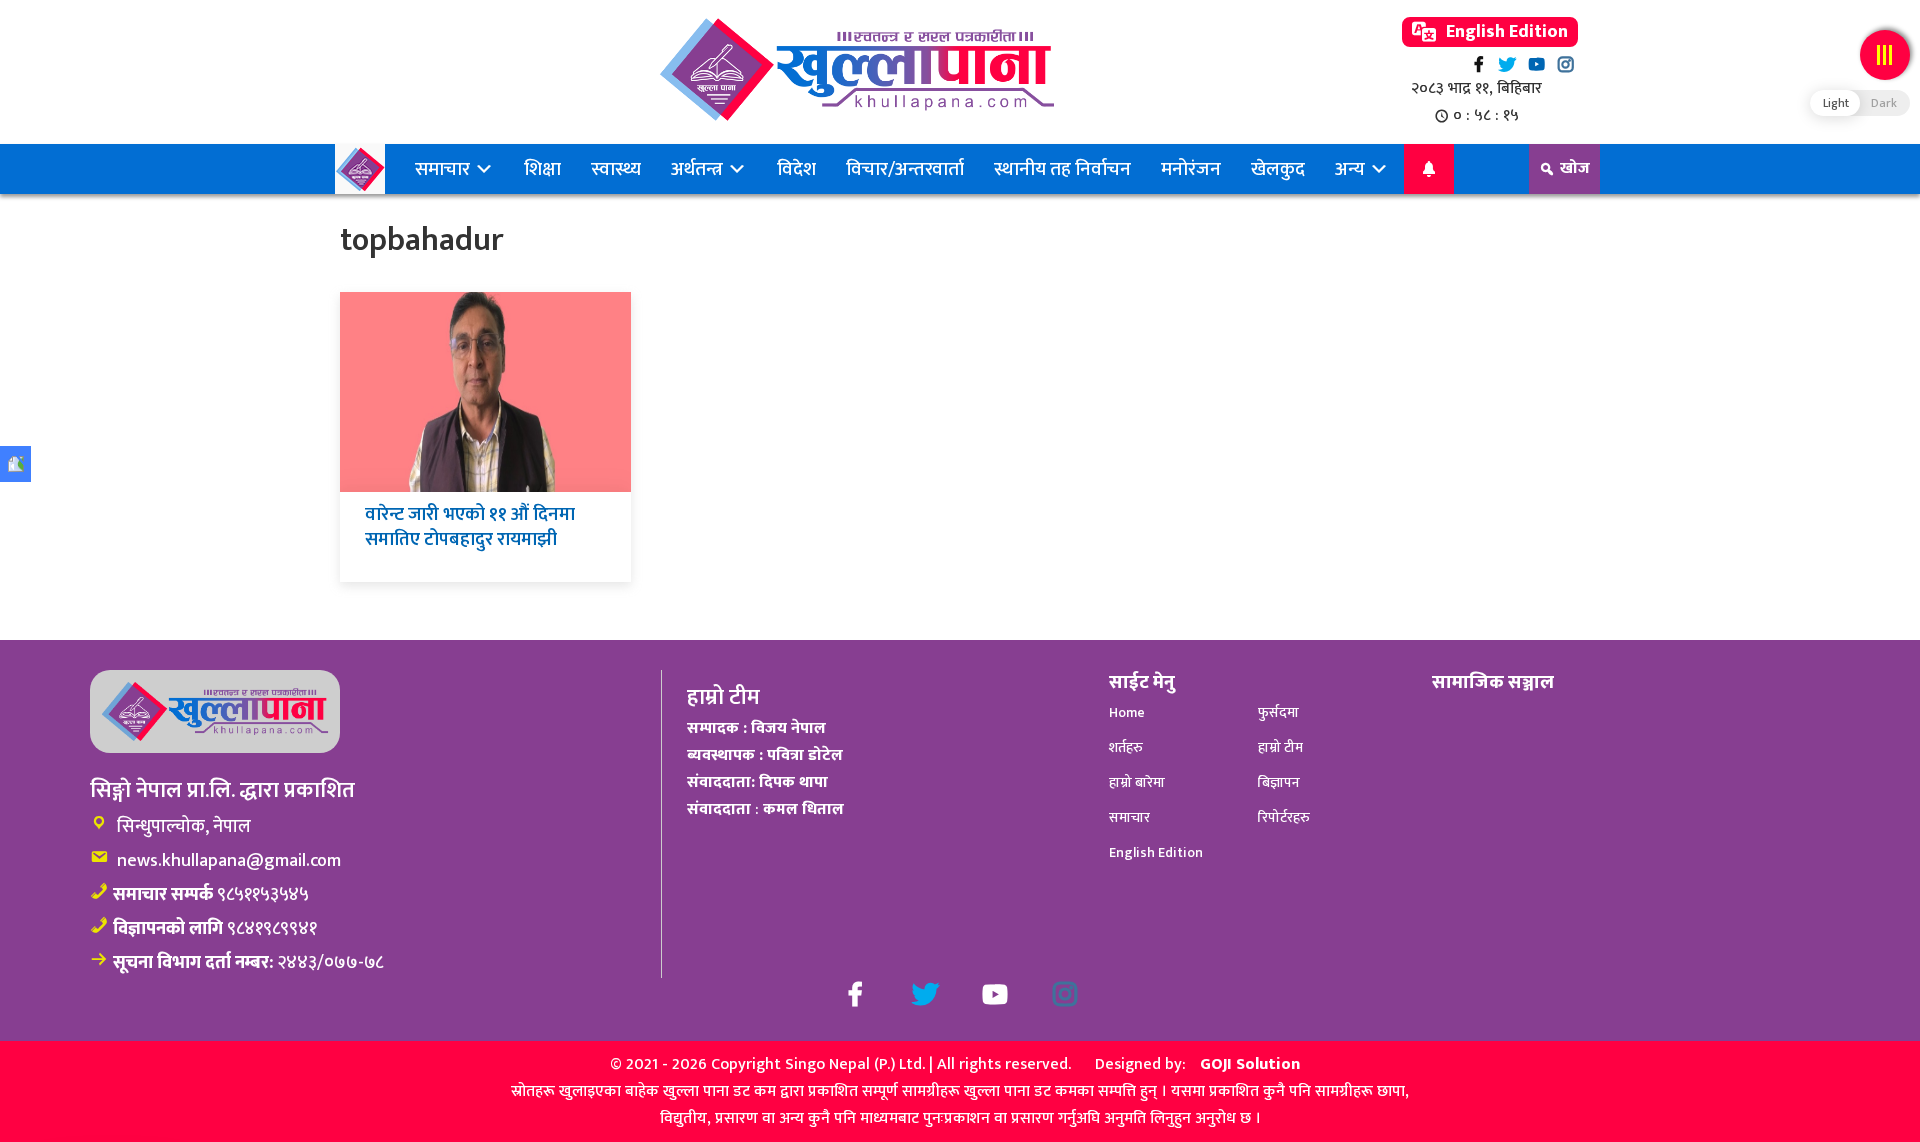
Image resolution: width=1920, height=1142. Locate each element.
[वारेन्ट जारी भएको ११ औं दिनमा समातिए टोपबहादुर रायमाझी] (485, 391)
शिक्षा (542, 169)
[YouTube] (1536, 64)
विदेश (796, 169)
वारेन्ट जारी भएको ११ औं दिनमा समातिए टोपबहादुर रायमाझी (470, 527)
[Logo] (856, 69)
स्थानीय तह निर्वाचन (1062, 169)
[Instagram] (1565, 64)
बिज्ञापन (1279, 782)
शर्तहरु (1126, 747)
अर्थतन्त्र (699, 169)
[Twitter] (1507, 64)
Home (1127, 712)
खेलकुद (1278, 169)
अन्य (1352, 169)
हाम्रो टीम (1280, 747)
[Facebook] (1478, 64)
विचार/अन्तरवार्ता (905, 169)
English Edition (1505, 32)
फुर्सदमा (1278, 712)
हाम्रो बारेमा (1137, 782)
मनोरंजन (1191, 169)
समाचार (444, 169)
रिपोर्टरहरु (1284, 817)
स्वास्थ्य (616, 169)
